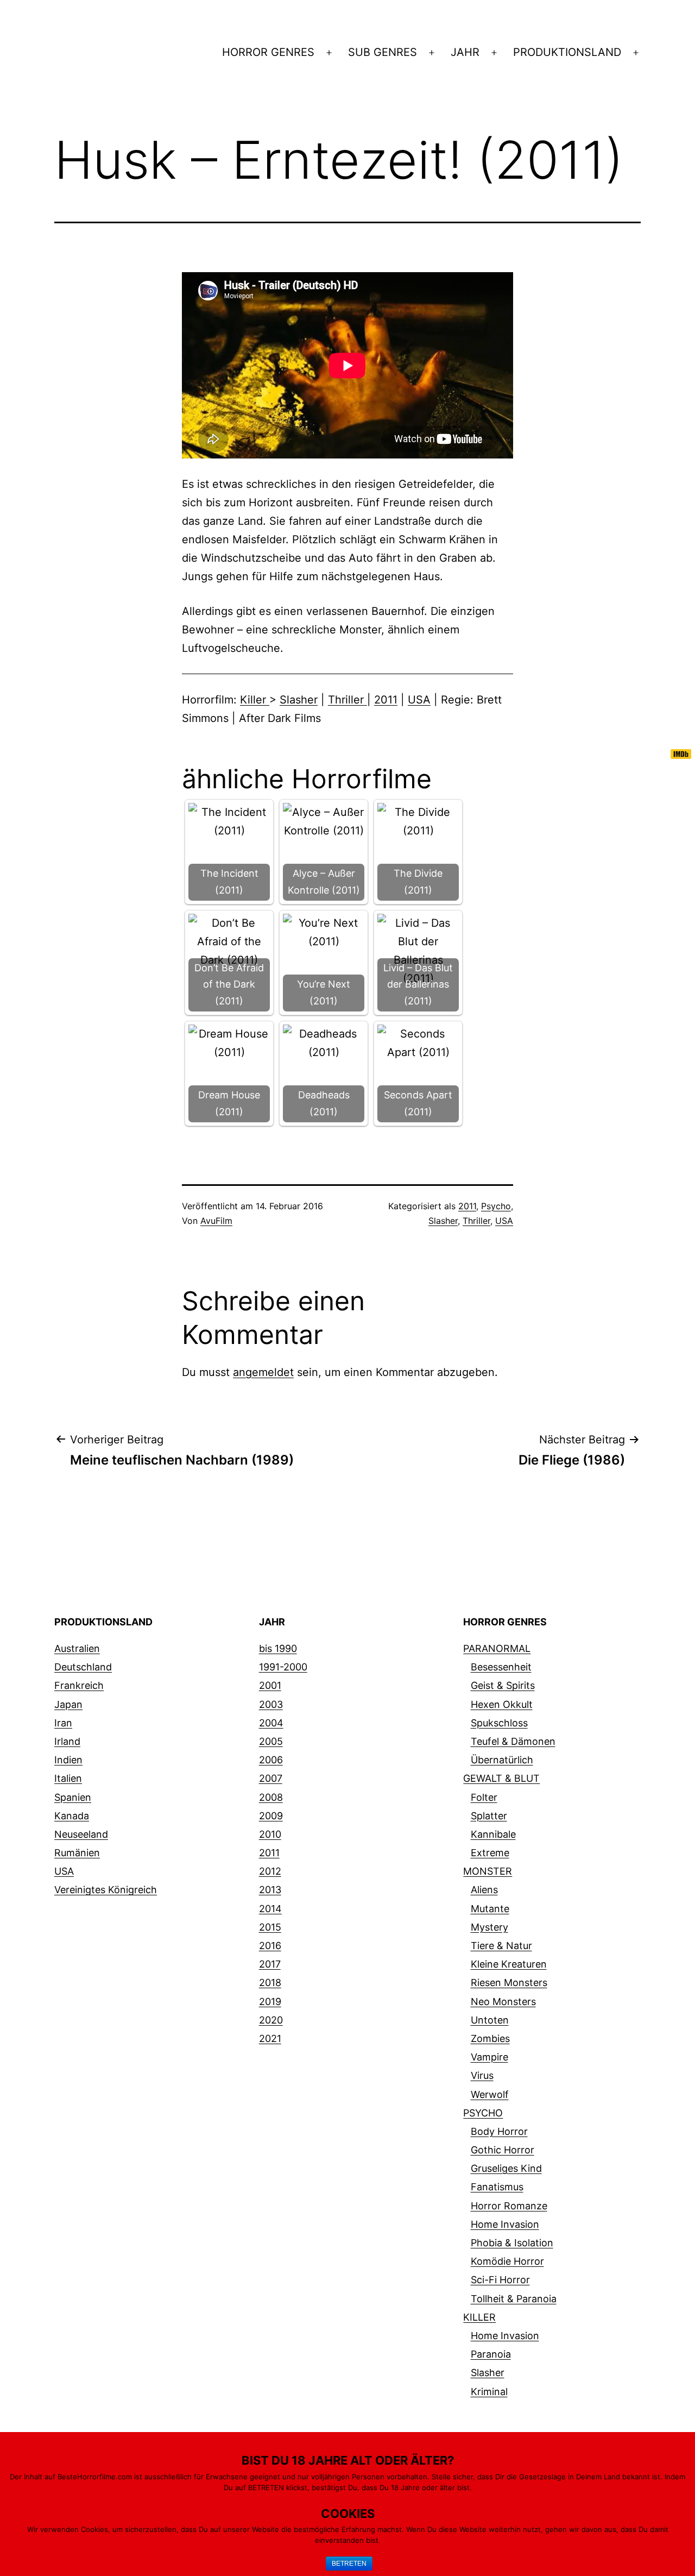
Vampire (489, 2057)
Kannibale (493, 1834)
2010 (270, 1834)
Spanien (73, 1797)
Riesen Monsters (509, 1983)
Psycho (496, 1206)
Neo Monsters (503, 2002)
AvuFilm (216, 1221)
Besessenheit (501, 1667)
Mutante (490, 1909)
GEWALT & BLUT (501, 1778)
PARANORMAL (497, 1648)
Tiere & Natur (501, 1946)
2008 (271, 1797)
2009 (271, 1816)
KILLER (479, 2317)
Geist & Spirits (503, 1685)
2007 (271, 1778)
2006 (271, 1760)
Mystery (489, 1927)
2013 (270, 1890)
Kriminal (489, 2392)
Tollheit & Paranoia (514, 2299)
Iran (63, 1723)
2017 (270, 1964)
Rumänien (77, 1853)
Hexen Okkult (502, 1704)
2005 (271, 1741)
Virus (482, 2075)
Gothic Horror (503, 2150)
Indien (68, 1760)
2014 (270, 1909)
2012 (270, 1871)
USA (419, 700)
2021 (270, 2038)
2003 (271, 1704)
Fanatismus (497, 2187)
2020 (271, 2020)
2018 (270, 1983)
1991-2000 (283, 1667)
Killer (255, 700)
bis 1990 (278, 1648)
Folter (484, 1797)
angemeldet (263, 1372)
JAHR (465, 52)
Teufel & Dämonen (513, 1741)
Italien (68, 1778)
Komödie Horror (507, 2261)
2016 (270, 1946)
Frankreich (79, 1685)
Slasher (299, 700)
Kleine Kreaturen (509, 1964)
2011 (386, 700)
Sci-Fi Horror (500, 2280)
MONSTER (488, 1871)
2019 (270, 2002)
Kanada (72, 1816)
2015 (270, 1927)
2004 (271, 1723)
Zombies (490, 2038)
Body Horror (499, 2131)
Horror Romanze (509, 2206)
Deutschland (83, 1667)
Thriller (347, 700)
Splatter (489, 1816)
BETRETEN (349, 2564)
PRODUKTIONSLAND (567, 52)
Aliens (484, 1890)
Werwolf (490, 2094)
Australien (77, 1648)
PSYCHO (483, 2113)
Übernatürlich (502, 1760)
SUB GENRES (383, 52)
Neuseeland (81, 1834)
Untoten (490, 2020)
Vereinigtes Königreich (106, 1890)
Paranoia (491, 2354)
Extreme (490, 1853)
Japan (68, 1704)
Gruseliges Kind (506, 2168)
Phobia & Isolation (512, 2243)
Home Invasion (505, 2224)
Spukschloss (499, 1723)
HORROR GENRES (268, 52)
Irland (67, 1741)
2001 (270, 1685)
